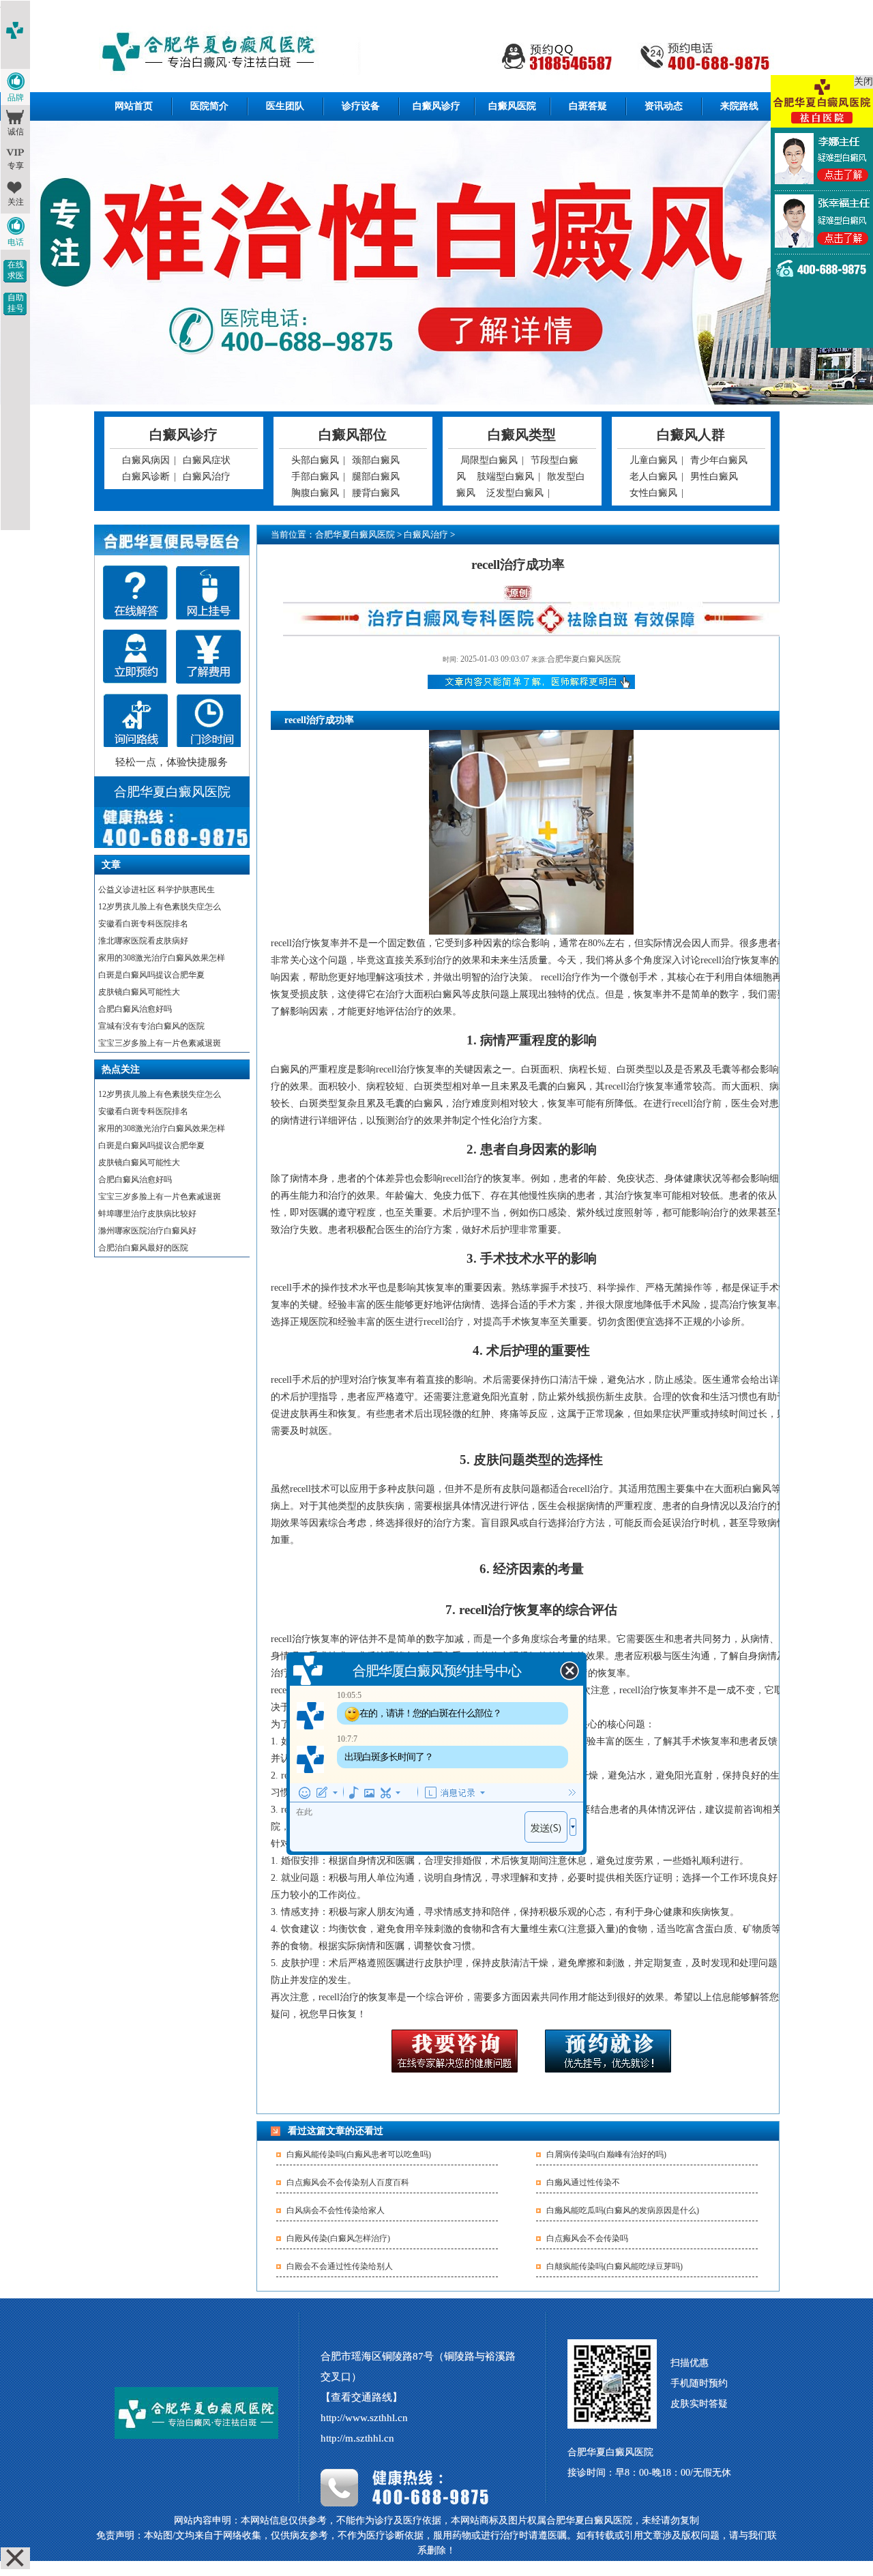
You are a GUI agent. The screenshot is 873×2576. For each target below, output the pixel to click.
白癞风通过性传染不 (583, 2182)
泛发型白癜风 (515, 493)
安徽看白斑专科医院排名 (143, 924)
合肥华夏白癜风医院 (355, 535)
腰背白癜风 (376, 493)
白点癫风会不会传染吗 (587, 2238)
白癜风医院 (512, 106)
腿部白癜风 (376, 477)
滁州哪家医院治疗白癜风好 (147, 1231)
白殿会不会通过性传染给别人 (340, 2266)
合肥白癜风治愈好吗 (135, 1009)
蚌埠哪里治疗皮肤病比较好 (147, 1214)
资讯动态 (664, 106)
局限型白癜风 (489, 460)
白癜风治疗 (207, 477)
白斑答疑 (588, 106)
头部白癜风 (315, 460)
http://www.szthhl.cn (364, 2418)
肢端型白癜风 (505, 477)
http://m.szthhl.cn (357, 2438)
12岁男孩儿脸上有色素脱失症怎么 (160, 907)
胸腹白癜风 (315, 493)
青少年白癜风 (719, 460)
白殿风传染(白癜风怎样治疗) (338, 2238)
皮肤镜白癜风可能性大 (139, 992)
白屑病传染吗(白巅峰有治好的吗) (606, 2154)
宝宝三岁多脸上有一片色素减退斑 (160, 1043)
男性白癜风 (714, 477)
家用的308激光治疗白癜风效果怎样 (162, 958)
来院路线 (739, 106)
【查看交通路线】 (361, 2397)
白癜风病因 (146, 460)
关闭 (863, 82)
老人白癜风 (653, 477)
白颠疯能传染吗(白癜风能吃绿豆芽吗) (615, 2266)
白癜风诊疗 (436, 106)
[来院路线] (135, 721)
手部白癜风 (315, 477)
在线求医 (16, 270)
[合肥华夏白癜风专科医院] (437, 54)
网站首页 (134, 106)
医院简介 (209, 106)
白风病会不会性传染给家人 (336, 2210)
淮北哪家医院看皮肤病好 (143, 941)
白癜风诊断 (146, 477)
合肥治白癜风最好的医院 (143, 1248)
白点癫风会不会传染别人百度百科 (348, 2182)
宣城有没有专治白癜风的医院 (151, 1026)
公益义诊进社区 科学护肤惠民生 (157, 890)
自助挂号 (16, 303)
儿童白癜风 (653, 460)
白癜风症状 (207, 460)
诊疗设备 (361, 106)
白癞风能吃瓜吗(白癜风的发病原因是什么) (623, 2210)
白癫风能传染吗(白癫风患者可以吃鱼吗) (359, 2154)
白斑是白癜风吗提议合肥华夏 (151, 975)
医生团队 (285, 106)
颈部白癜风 (376, 460)
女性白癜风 (653, 493)
